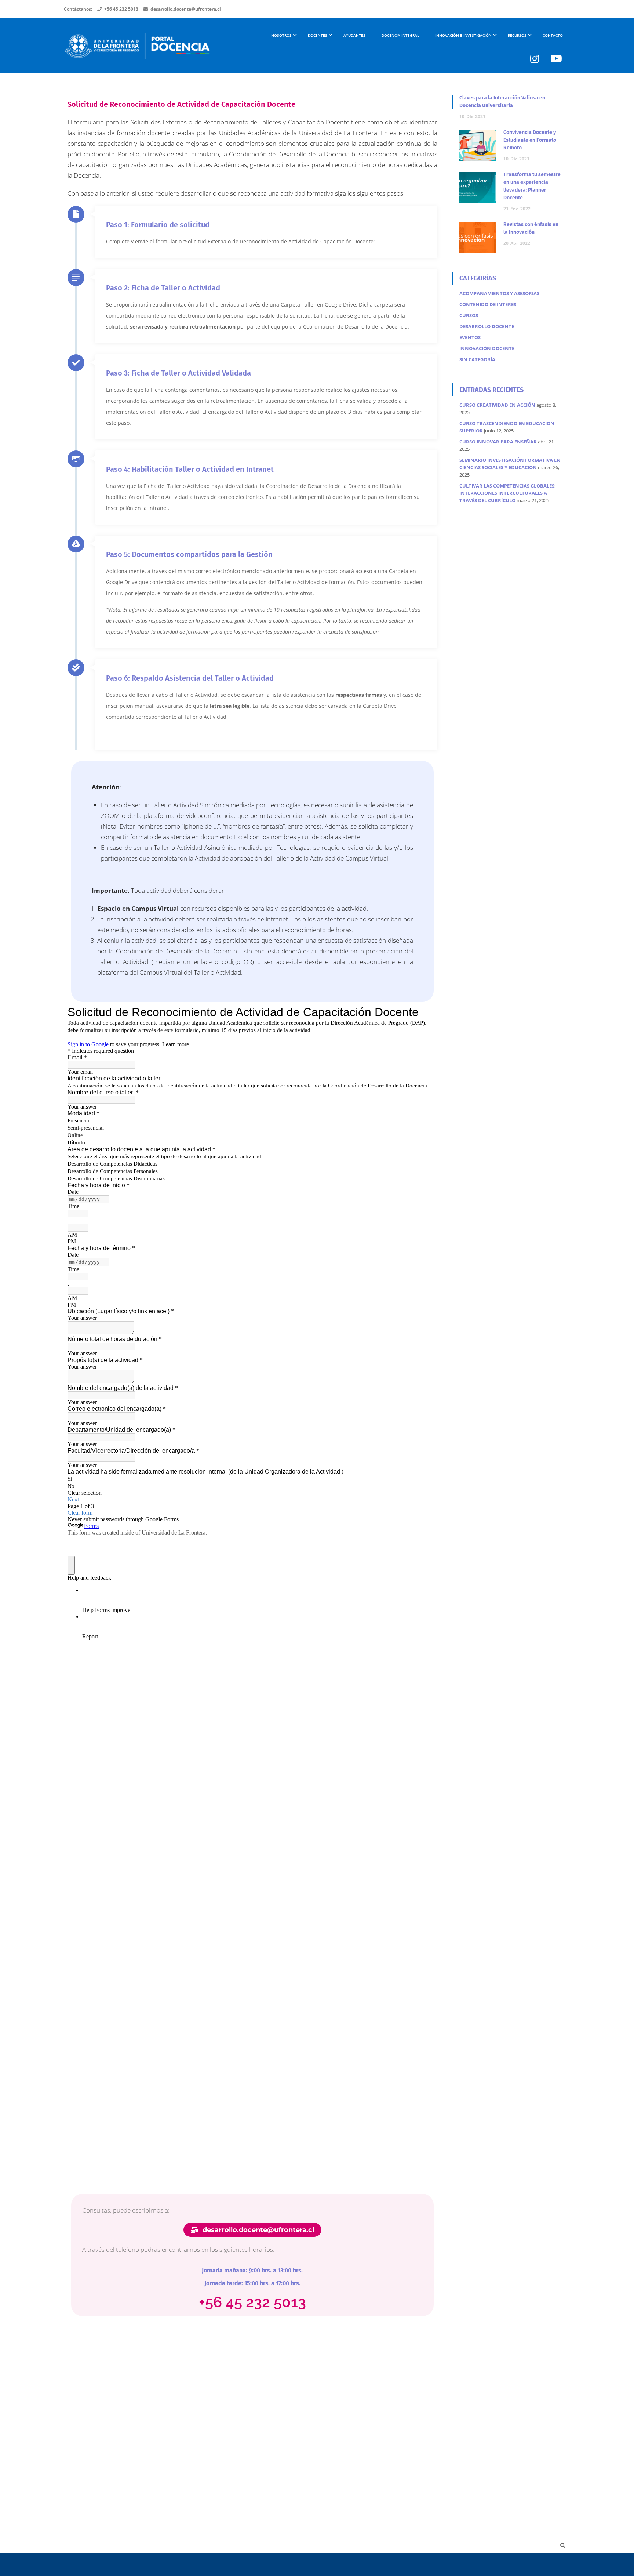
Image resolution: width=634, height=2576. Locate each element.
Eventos (470, 337)
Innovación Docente (487, 348)
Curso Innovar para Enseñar (498, 442)
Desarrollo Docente (487, 326)
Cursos (469, 315)
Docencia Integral (400, 35)
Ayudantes (354, 35)
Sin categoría (477, 359)
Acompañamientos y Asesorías (499, 293)
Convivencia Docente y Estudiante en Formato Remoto (530, 140)
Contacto (553, 35)
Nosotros (281, 35)
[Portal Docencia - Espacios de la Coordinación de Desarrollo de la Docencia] (137, 49)
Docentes (318, 35)
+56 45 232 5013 (121, 9)
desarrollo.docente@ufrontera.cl (186, 9)
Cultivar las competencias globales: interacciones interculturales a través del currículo (508, 493)
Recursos (517, 35)
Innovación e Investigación (463, 35)
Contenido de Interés (488, 304)
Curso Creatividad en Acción (497, 405)
